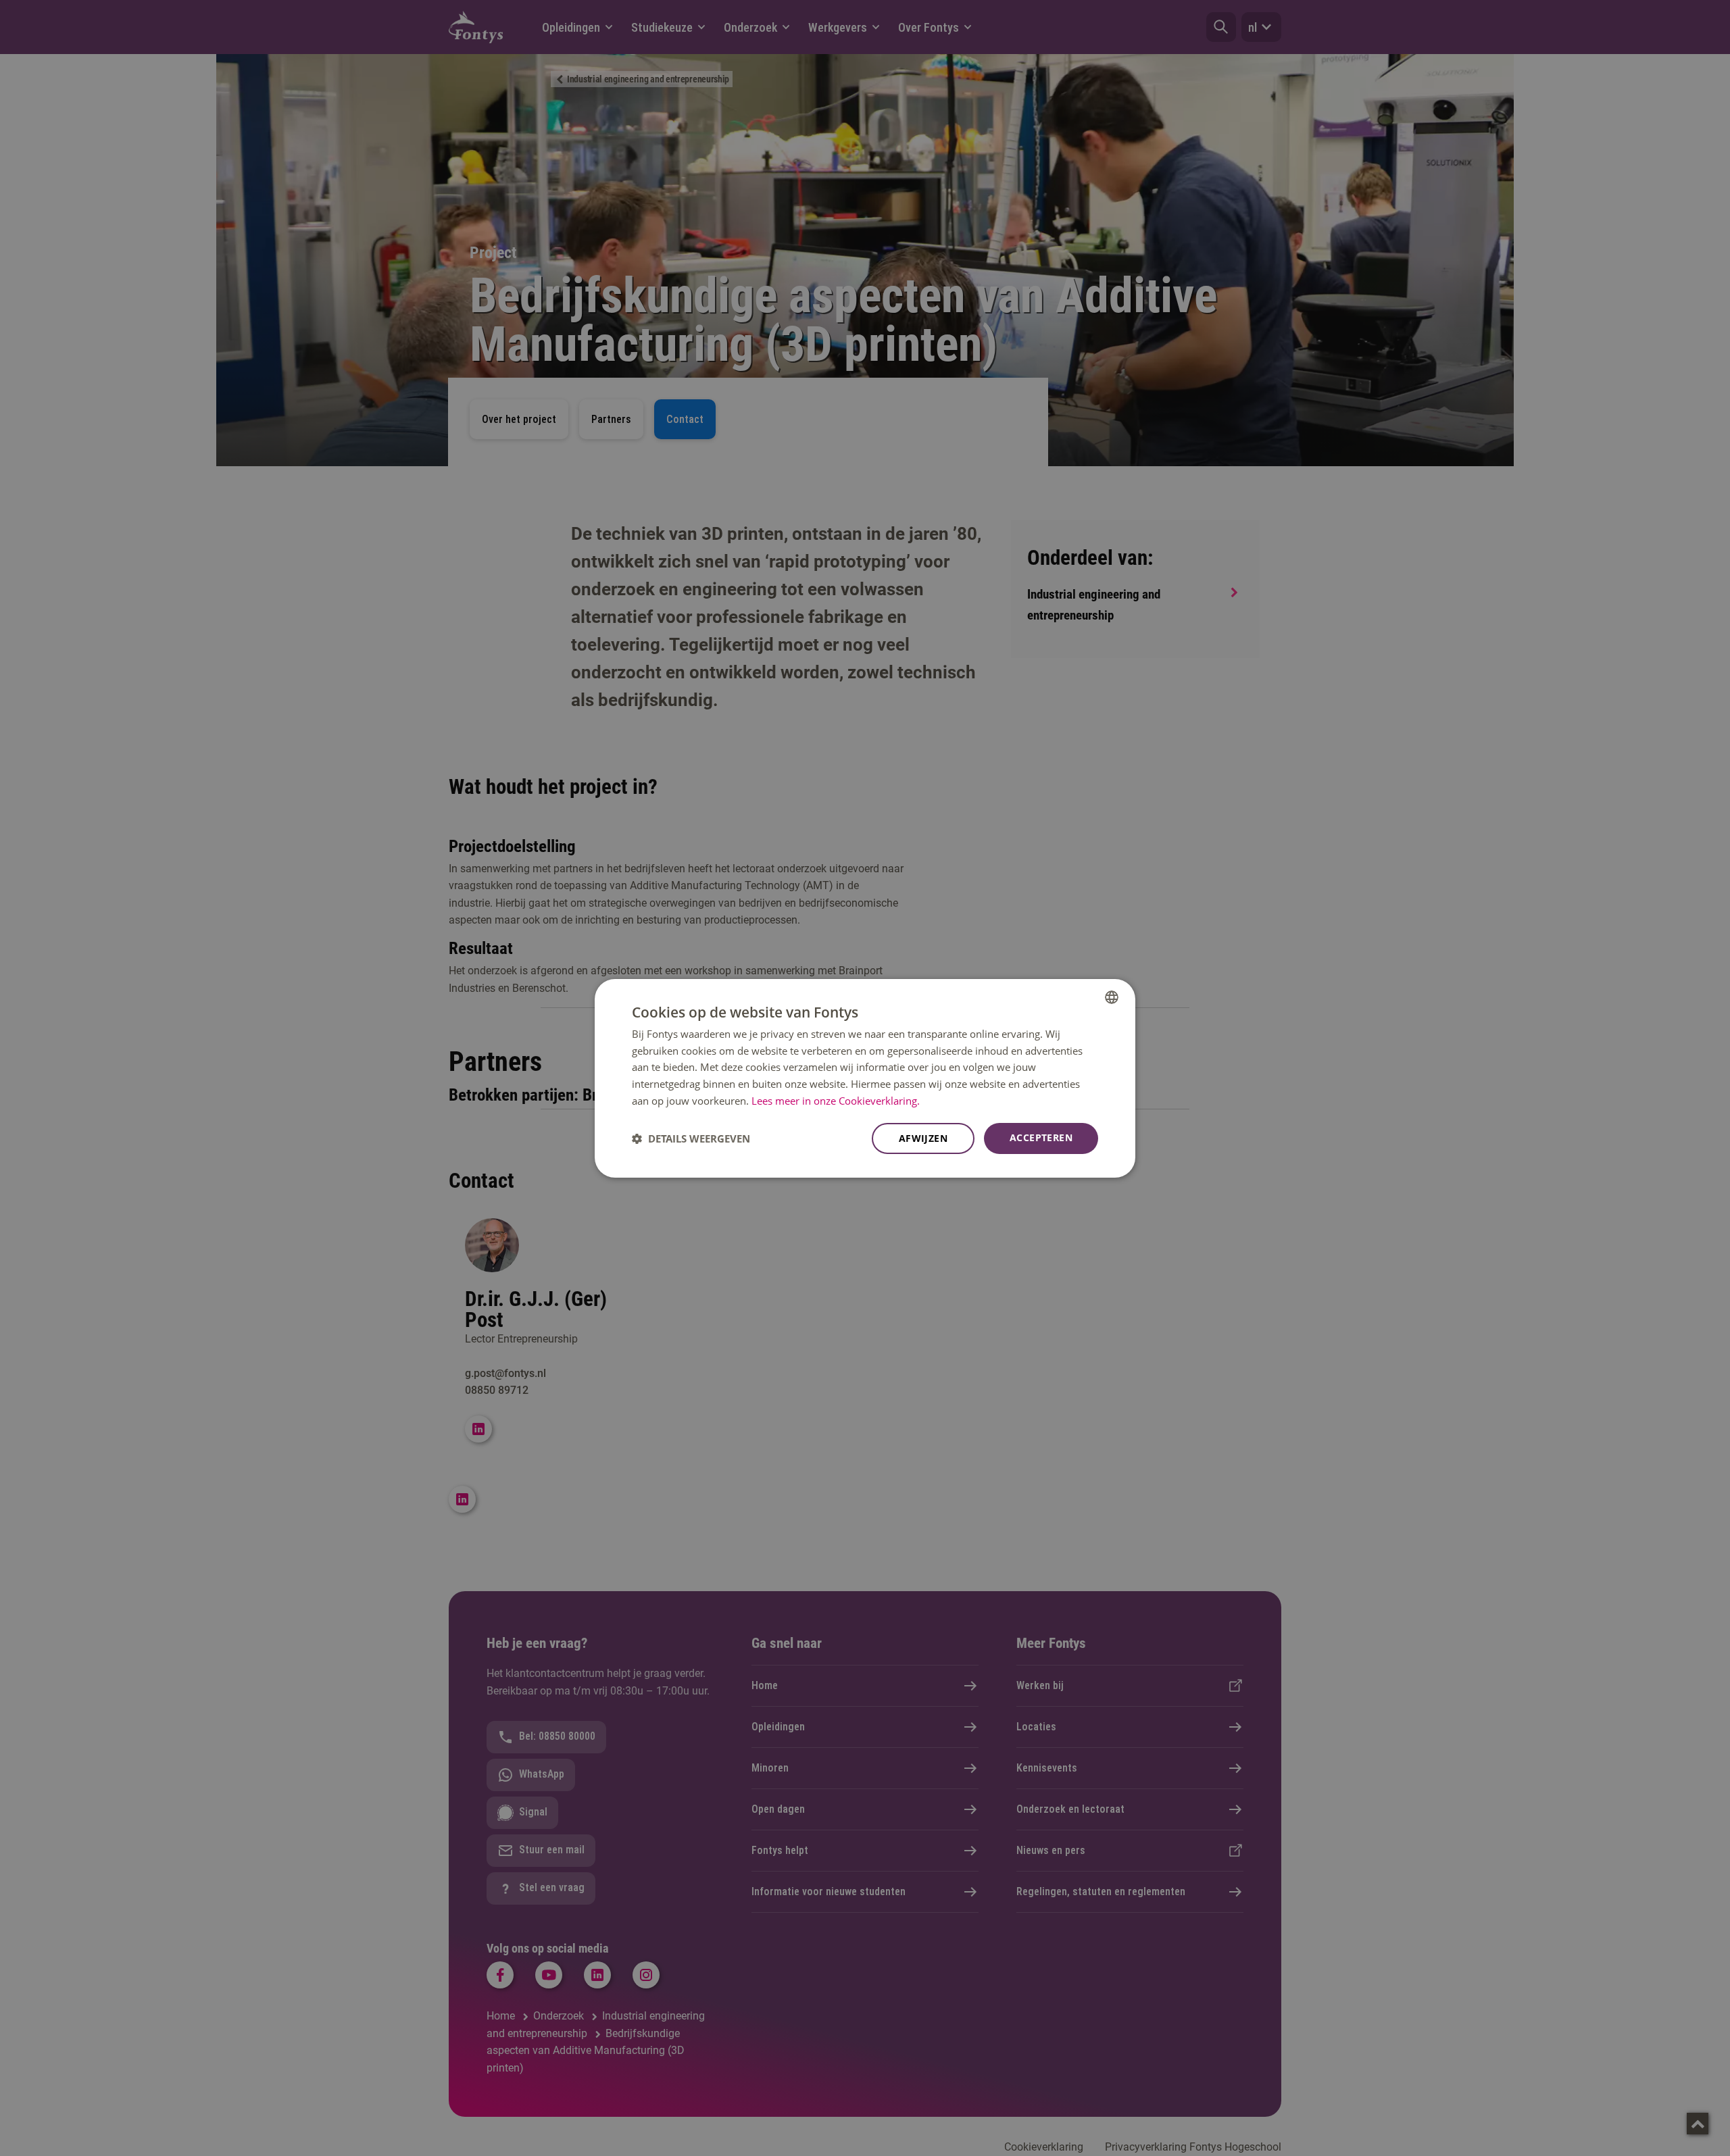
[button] (691, 1138)
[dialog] (865, 1078)
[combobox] (1112, 997)
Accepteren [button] (1041, 1137)
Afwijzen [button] (923, 1138)
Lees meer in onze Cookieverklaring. (836, 1101)
